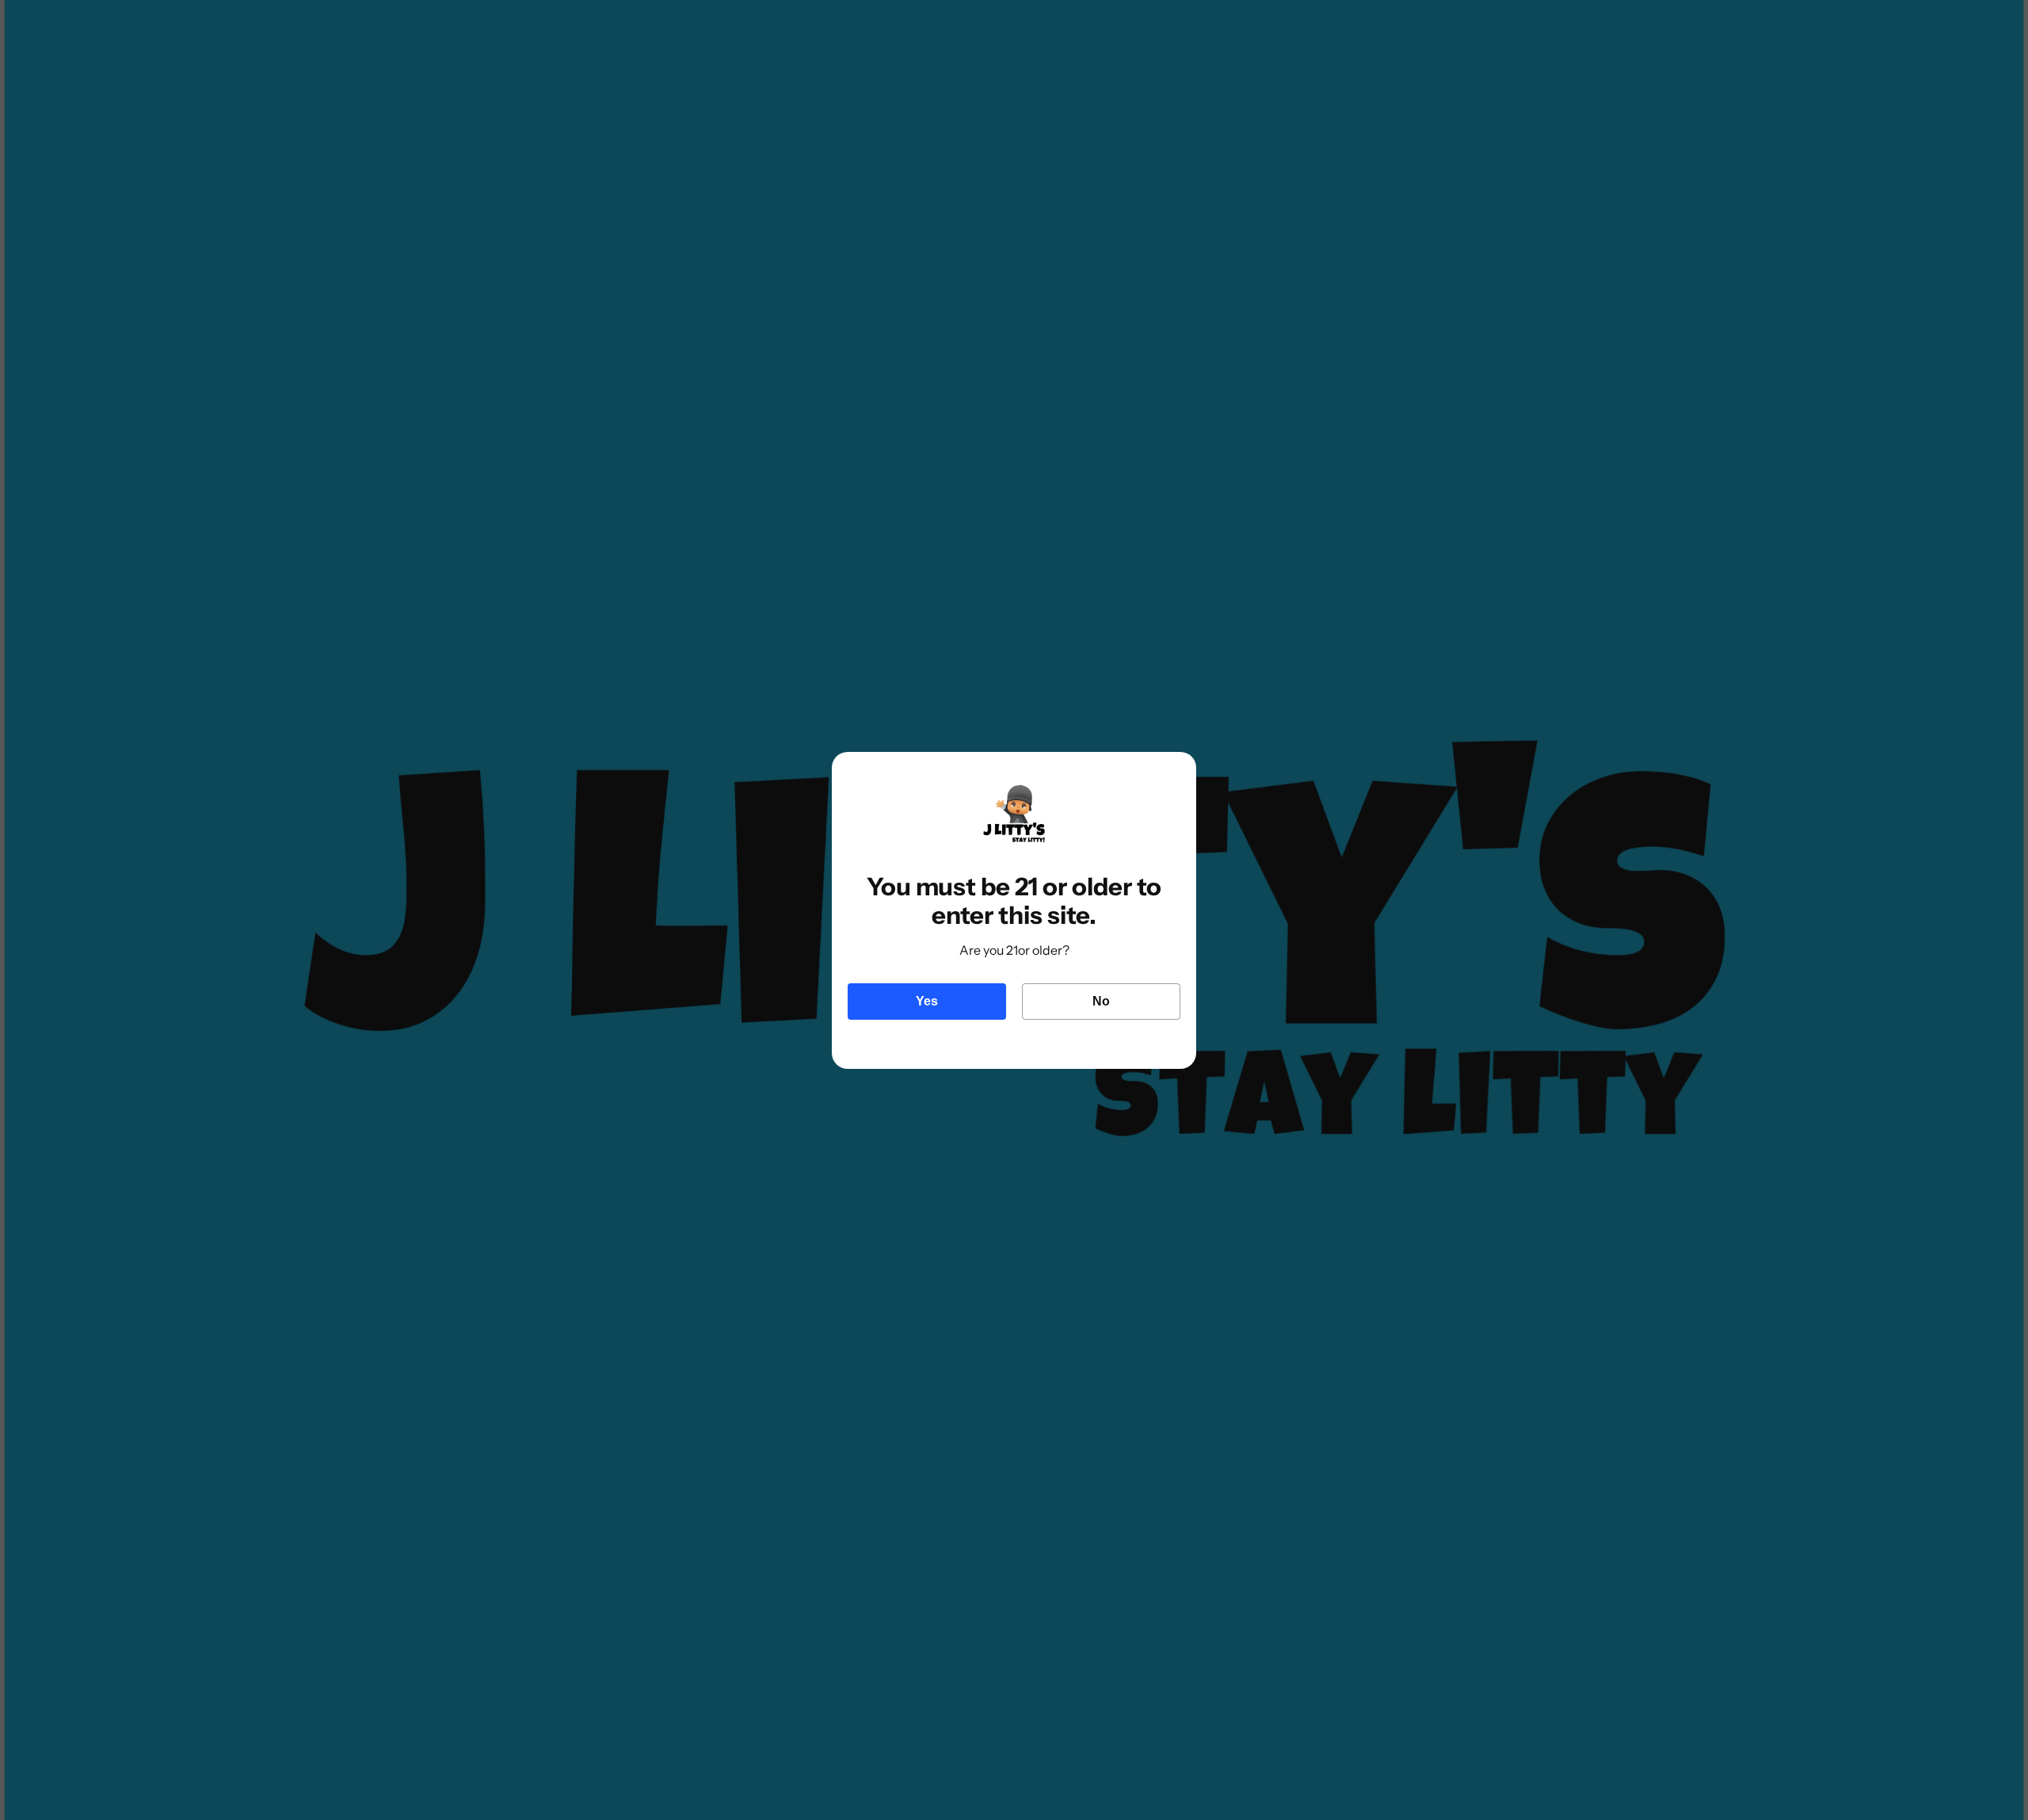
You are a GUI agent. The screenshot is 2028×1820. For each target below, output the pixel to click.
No (1101, 1001)
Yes (927, 1001)
